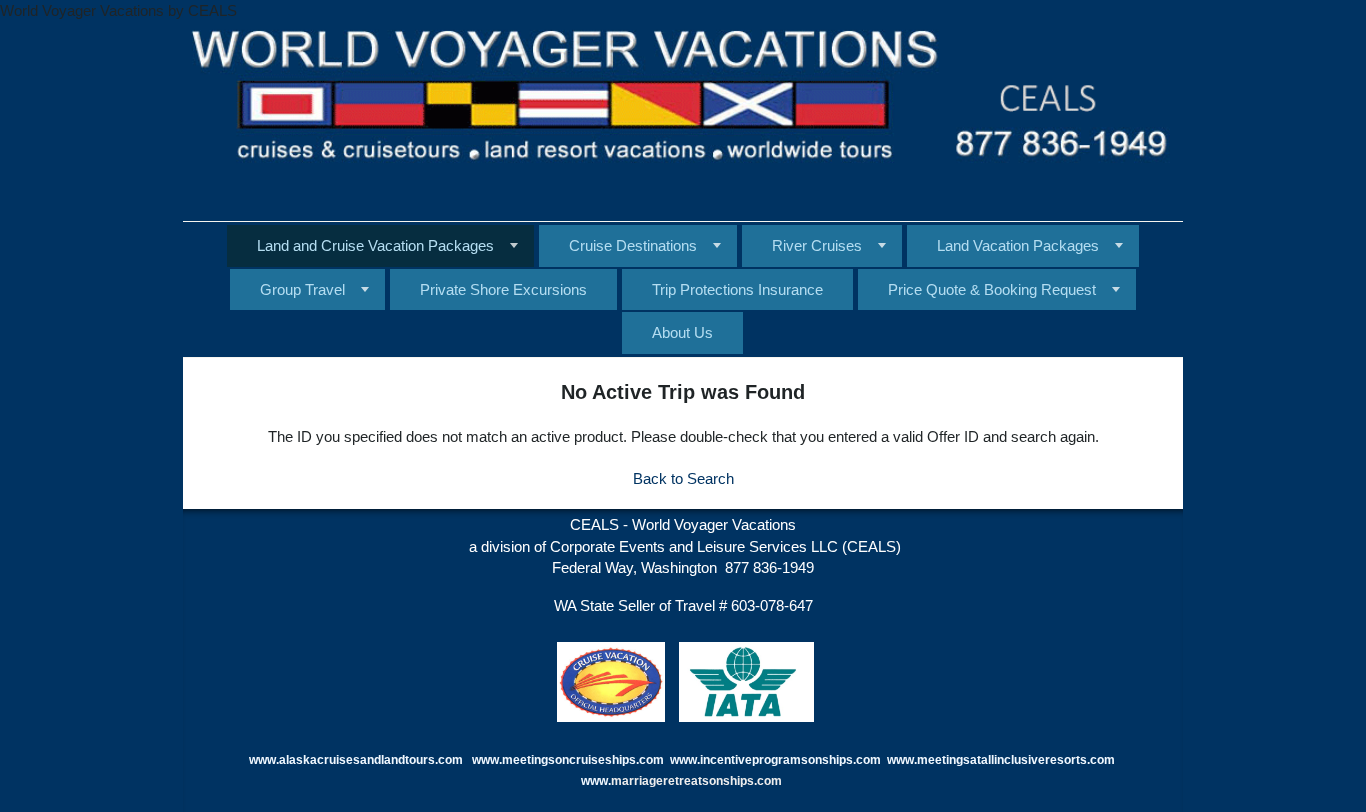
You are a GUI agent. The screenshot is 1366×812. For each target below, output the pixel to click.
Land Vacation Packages (1018, 245)
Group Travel (302, 289)
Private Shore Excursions (503, 289)
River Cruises (817, 245)
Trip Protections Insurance (737, 289)
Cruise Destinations (633, 245)
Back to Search (683, 478)
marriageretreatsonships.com (698, 781)
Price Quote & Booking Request (992, 289)
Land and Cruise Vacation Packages (375, 245)
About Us (682, 332)
